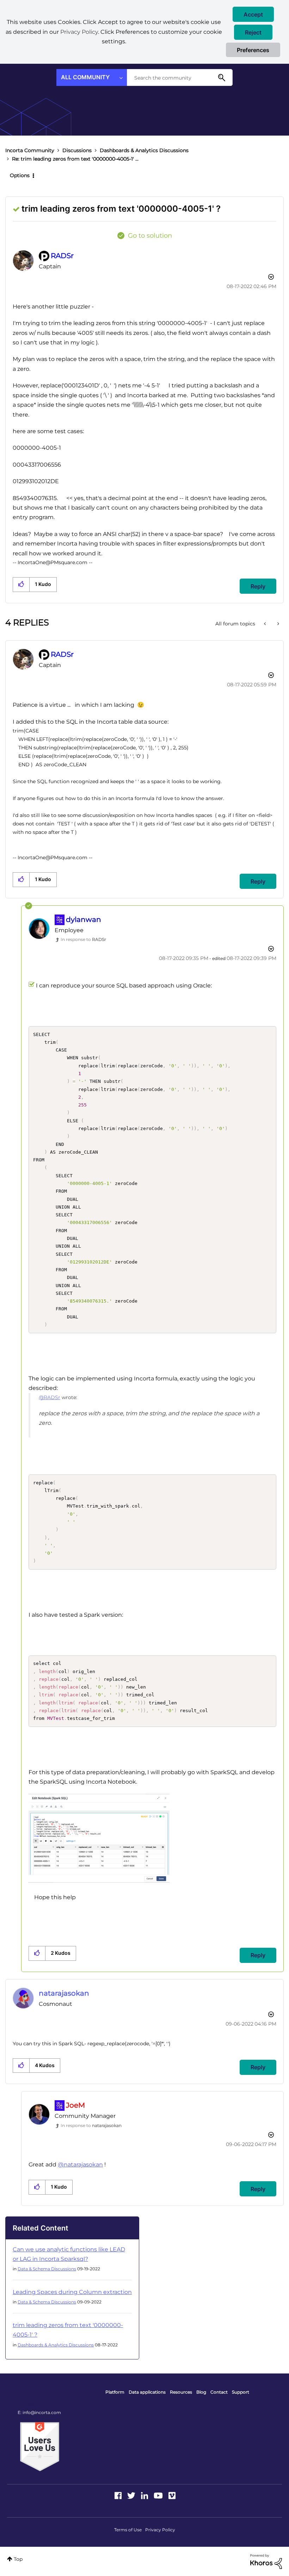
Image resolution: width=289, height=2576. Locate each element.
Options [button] (20, 175)
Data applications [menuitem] (147, 2392)
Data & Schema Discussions (47, 2269)
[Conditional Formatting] (266, 624)
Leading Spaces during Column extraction (72, 2292)
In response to (83, 939)
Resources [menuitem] (181, 2392)
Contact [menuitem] (219, 2392)
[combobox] (180, 77)
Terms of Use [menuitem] (128, 2530)
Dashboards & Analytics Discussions (144, 150)
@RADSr (50, 1397)
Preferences (253, 50)
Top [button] (18, 2559)
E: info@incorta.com (39, 2412)
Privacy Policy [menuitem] (160, 2530)
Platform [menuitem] (115, 2392)
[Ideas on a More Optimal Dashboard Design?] (278, 624)
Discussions (77, 150)
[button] (253, 14)
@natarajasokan (80, 2165)
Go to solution (150, 236)
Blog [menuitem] (201, 2392)
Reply (258, 586)
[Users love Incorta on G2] (40, 2446)
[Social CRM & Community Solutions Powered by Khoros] (266, 2561)
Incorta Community (30, 150)
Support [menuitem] (241, 2392)
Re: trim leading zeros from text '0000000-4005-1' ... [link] (75, 159)
